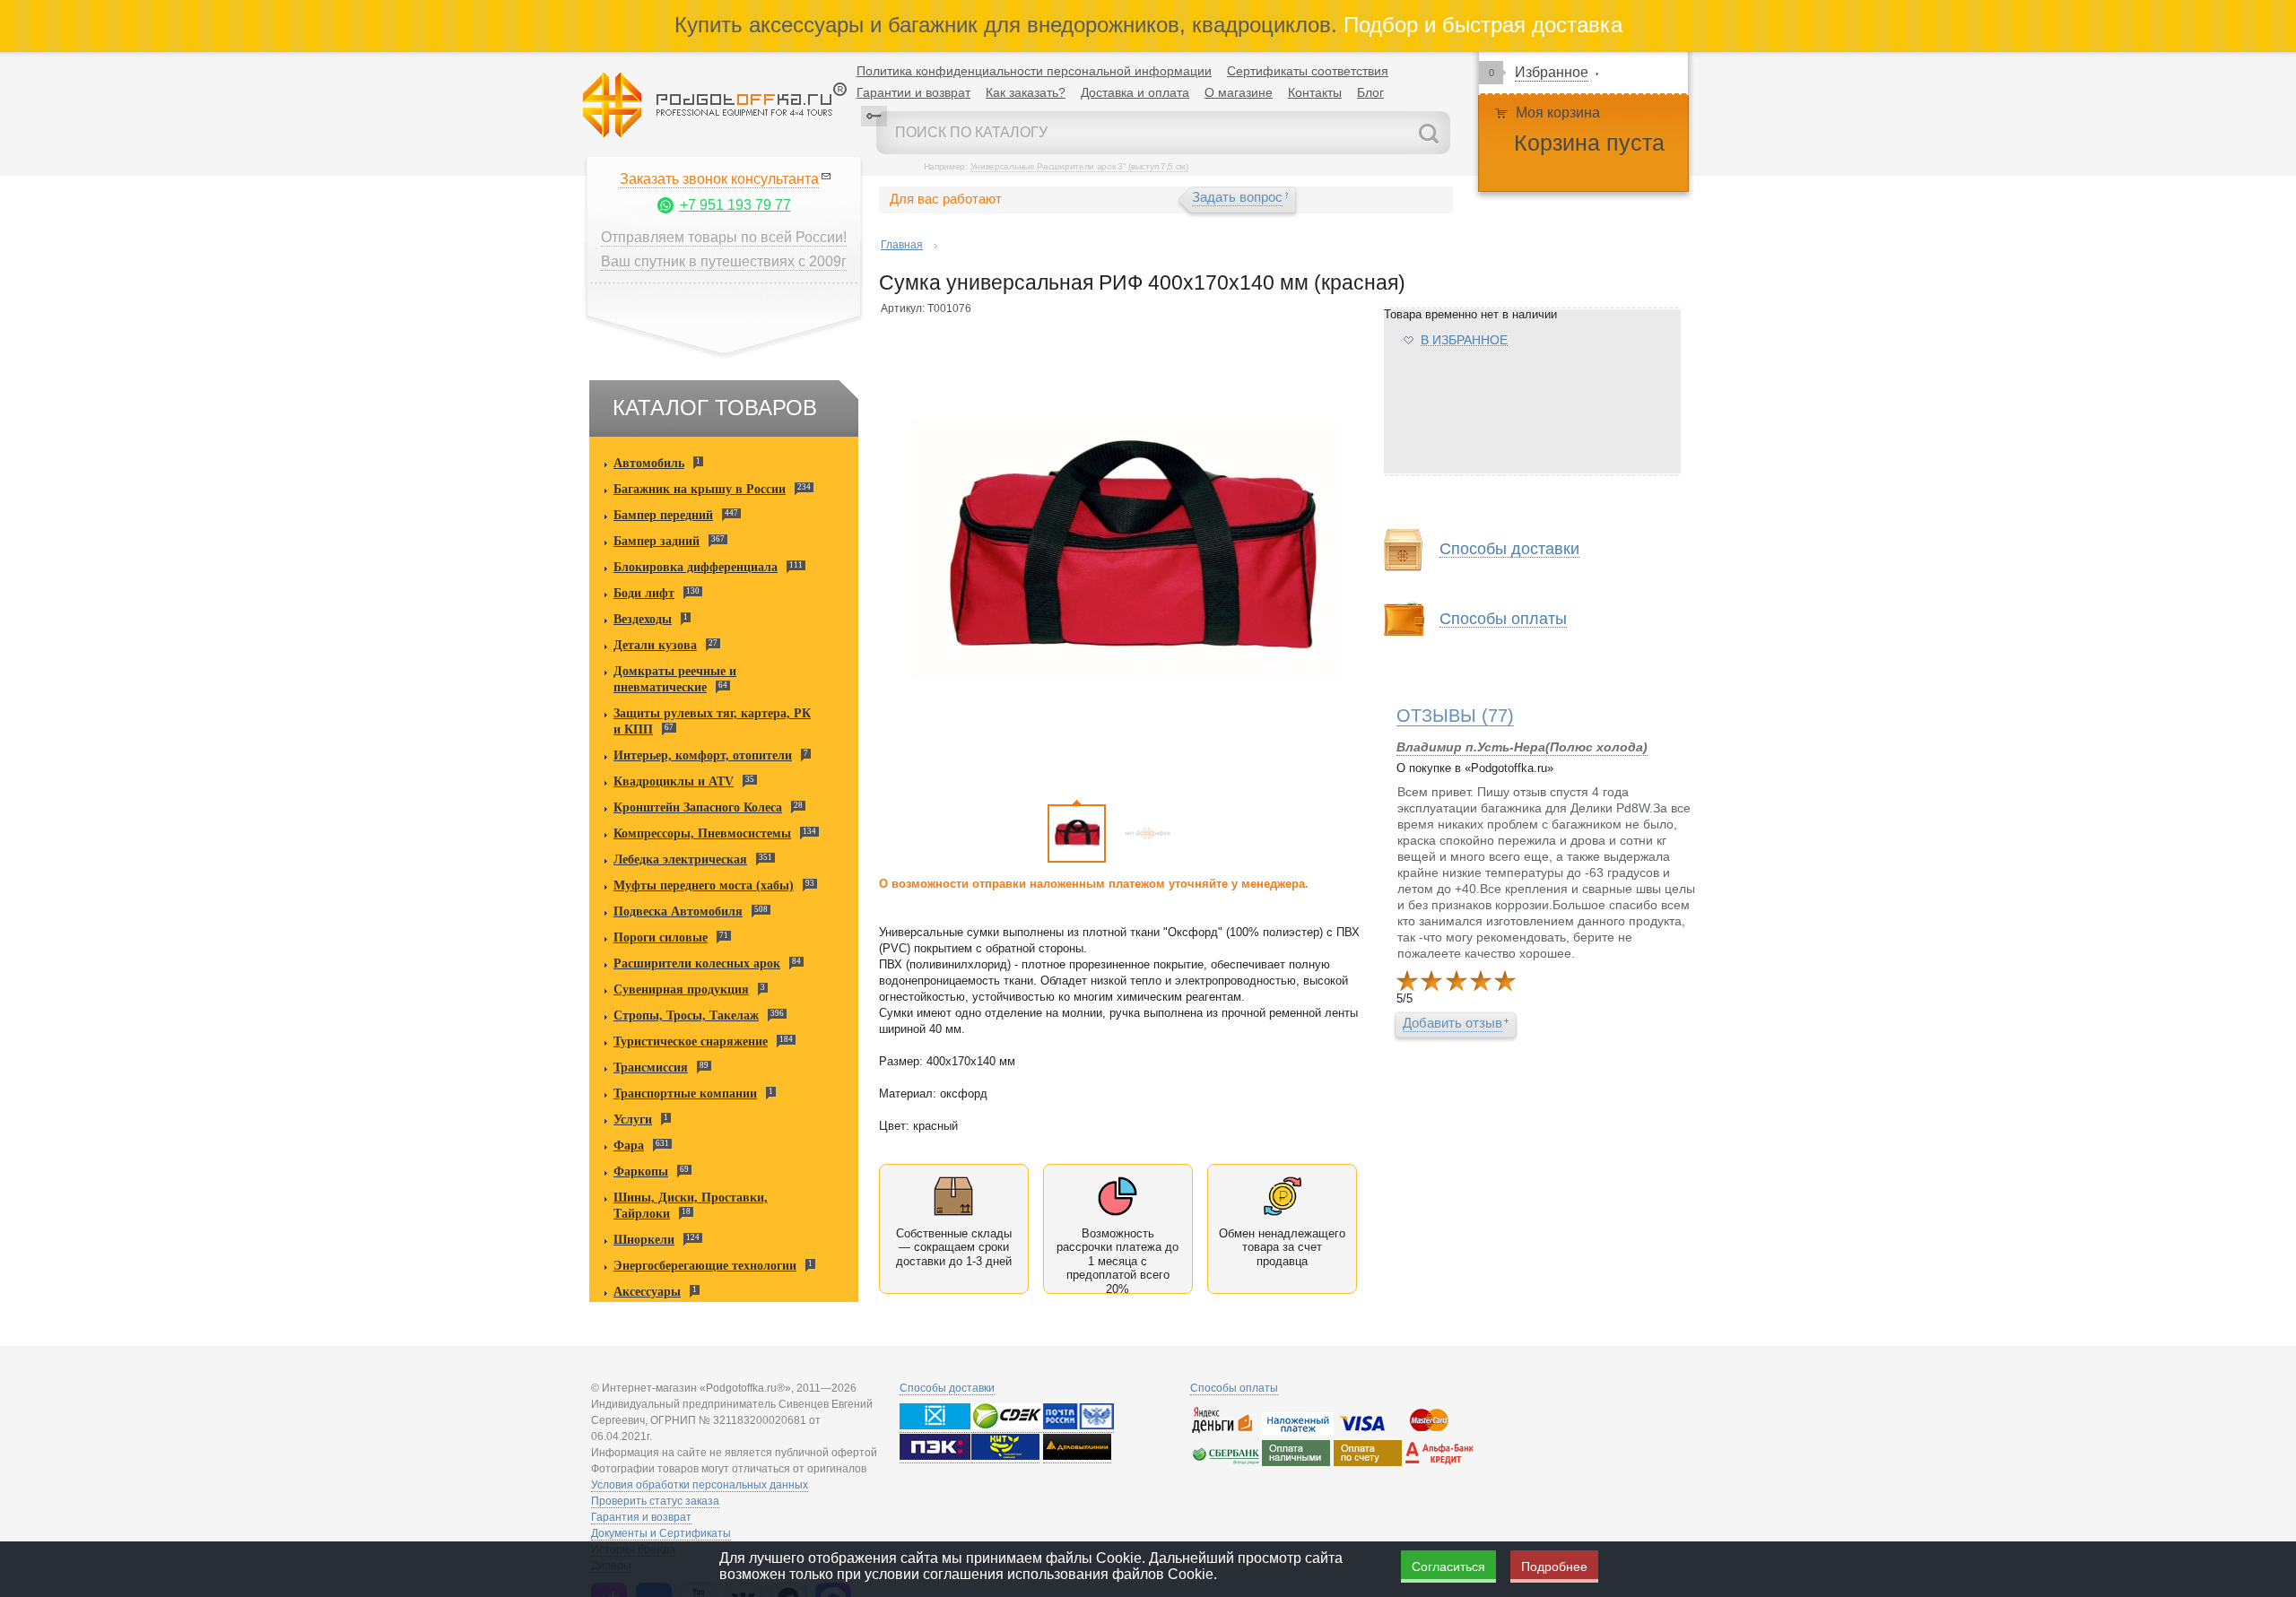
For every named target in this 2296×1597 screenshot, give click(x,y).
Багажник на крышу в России (700, 489)
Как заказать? (1026, 92)
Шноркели (644, 1240)
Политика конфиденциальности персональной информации (1034, 71)
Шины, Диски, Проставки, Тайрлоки (691, 1206)
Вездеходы (643, 619)
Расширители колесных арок (697, 963)
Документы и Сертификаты (661, 1533)
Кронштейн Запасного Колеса (698, 807)
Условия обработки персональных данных (700, 1485)
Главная (902, 245)
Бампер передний (663, 515)
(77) (1455, 716)
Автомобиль (649, 463)
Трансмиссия (651, 1068)
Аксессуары (647, 1292)
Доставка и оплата (1135, 92)
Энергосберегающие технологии (705, 1266)
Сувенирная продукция (681, 989)
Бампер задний (657, 541)
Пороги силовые (661, 937)
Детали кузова (655, 645)
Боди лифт (644, 593)
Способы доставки (947, 1388)
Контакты (1315, 92)
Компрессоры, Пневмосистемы (702, 833)
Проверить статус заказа (655, 1501)
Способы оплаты (1234, 1388)
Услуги (633, 1120)
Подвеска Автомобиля (678, 911)
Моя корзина (1558, 113)
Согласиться (1448, 1567)
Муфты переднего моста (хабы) (704, 885)
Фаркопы (641, 1172)
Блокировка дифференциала (696, 567)
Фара (629, 1146)
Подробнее (1554, 1567)
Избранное (1552, 72)
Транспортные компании (685, 1094)
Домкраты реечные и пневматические (675, 679)
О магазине (1239, 92)
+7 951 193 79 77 (735, 205)
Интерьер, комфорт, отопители (703, 755)
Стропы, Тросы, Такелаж (686, 1015)
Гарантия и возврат (641, 1517)
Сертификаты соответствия (1308, 71)
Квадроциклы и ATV (674, 781)
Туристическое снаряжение (691, 1042)
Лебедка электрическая (680, 859)
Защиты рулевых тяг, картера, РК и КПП (712, 721)
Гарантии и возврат (913, 92)
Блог (1370, 92)
